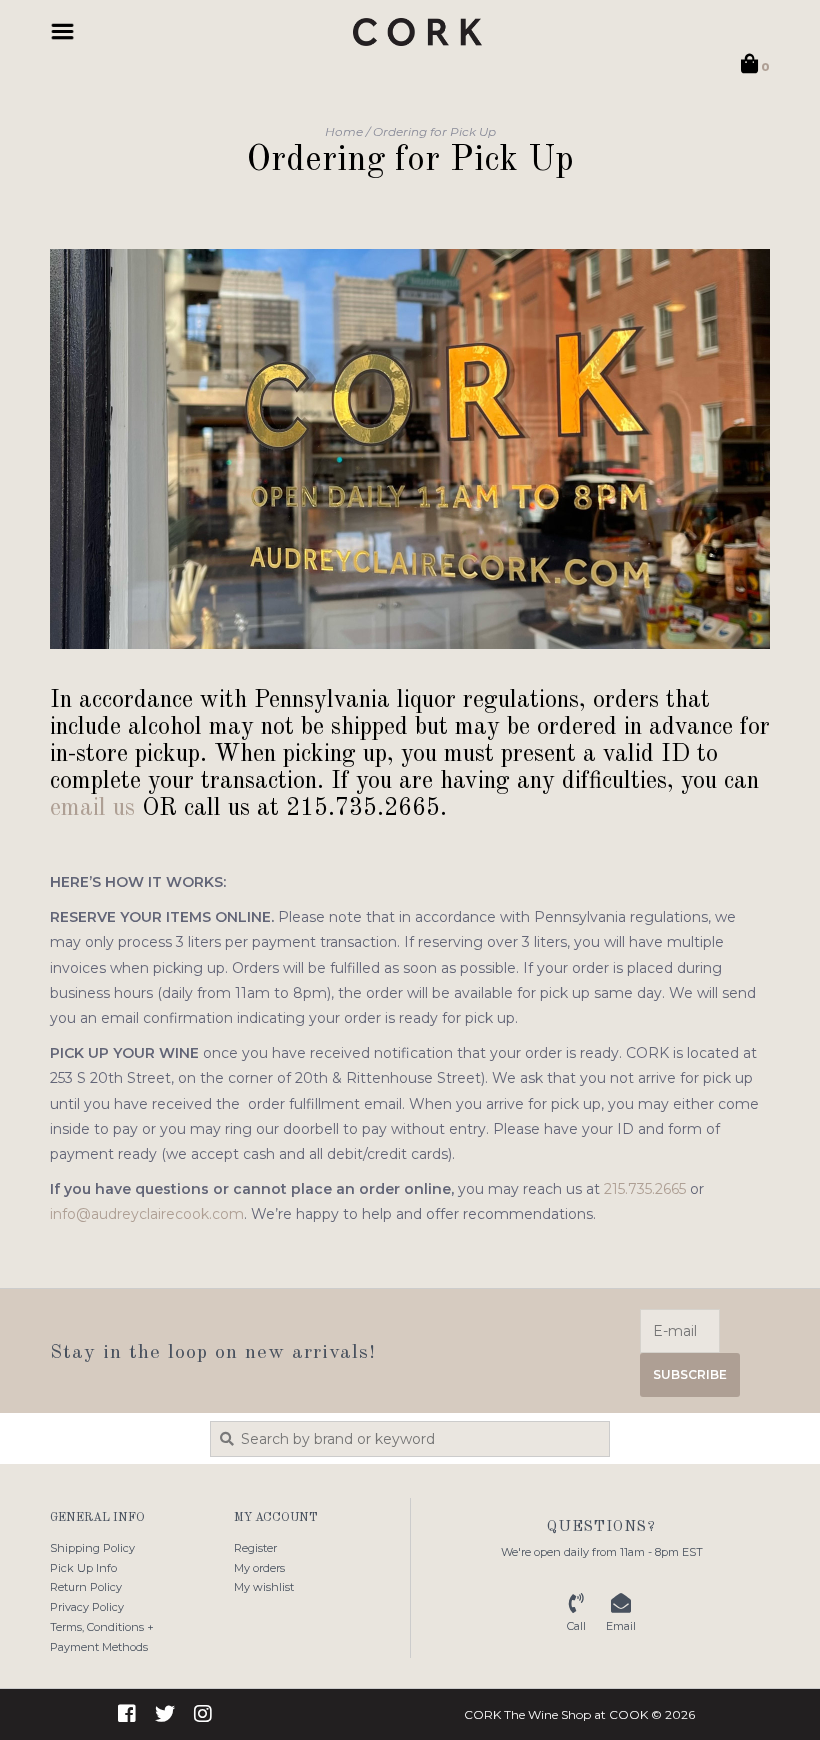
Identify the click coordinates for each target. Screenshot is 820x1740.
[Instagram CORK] (203, 1714)
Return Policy (86, 1587)
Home (344, 131)
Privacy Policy (87, 1607)
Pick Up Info (83, 1568)
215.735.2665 (645, 1189)
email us (92, 808)
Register (255, 1548)
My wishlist (264, 1587)
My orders (259, 1568)
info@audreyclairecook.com (147, 1214)
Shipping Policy (92, 1548)
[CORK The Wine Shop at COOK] (417, 32)
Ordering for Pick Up (434, 131)
